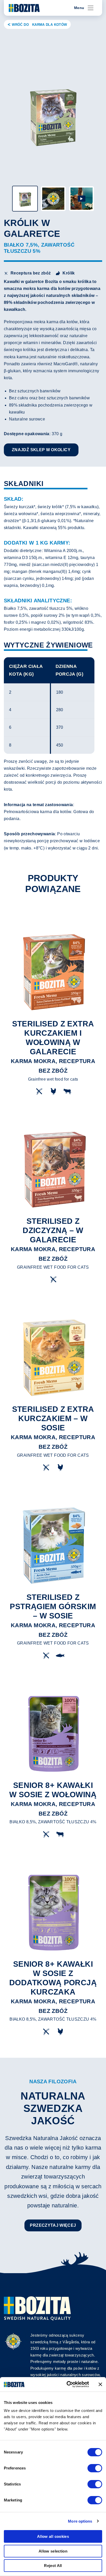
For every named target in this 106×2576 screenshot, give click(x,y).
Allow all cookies (53, 2536)
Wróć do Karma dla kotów (39, 25)
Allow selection (53, 2551)
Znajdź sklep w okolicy (41, 450)
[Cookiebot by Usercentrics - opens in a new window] (67, 2384)
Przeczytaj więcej (53, 2225)
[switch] (95, 2468)
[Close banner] (100, 2384)
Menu (79, 8)
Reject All (53, 2566)
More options (80, 2521)
